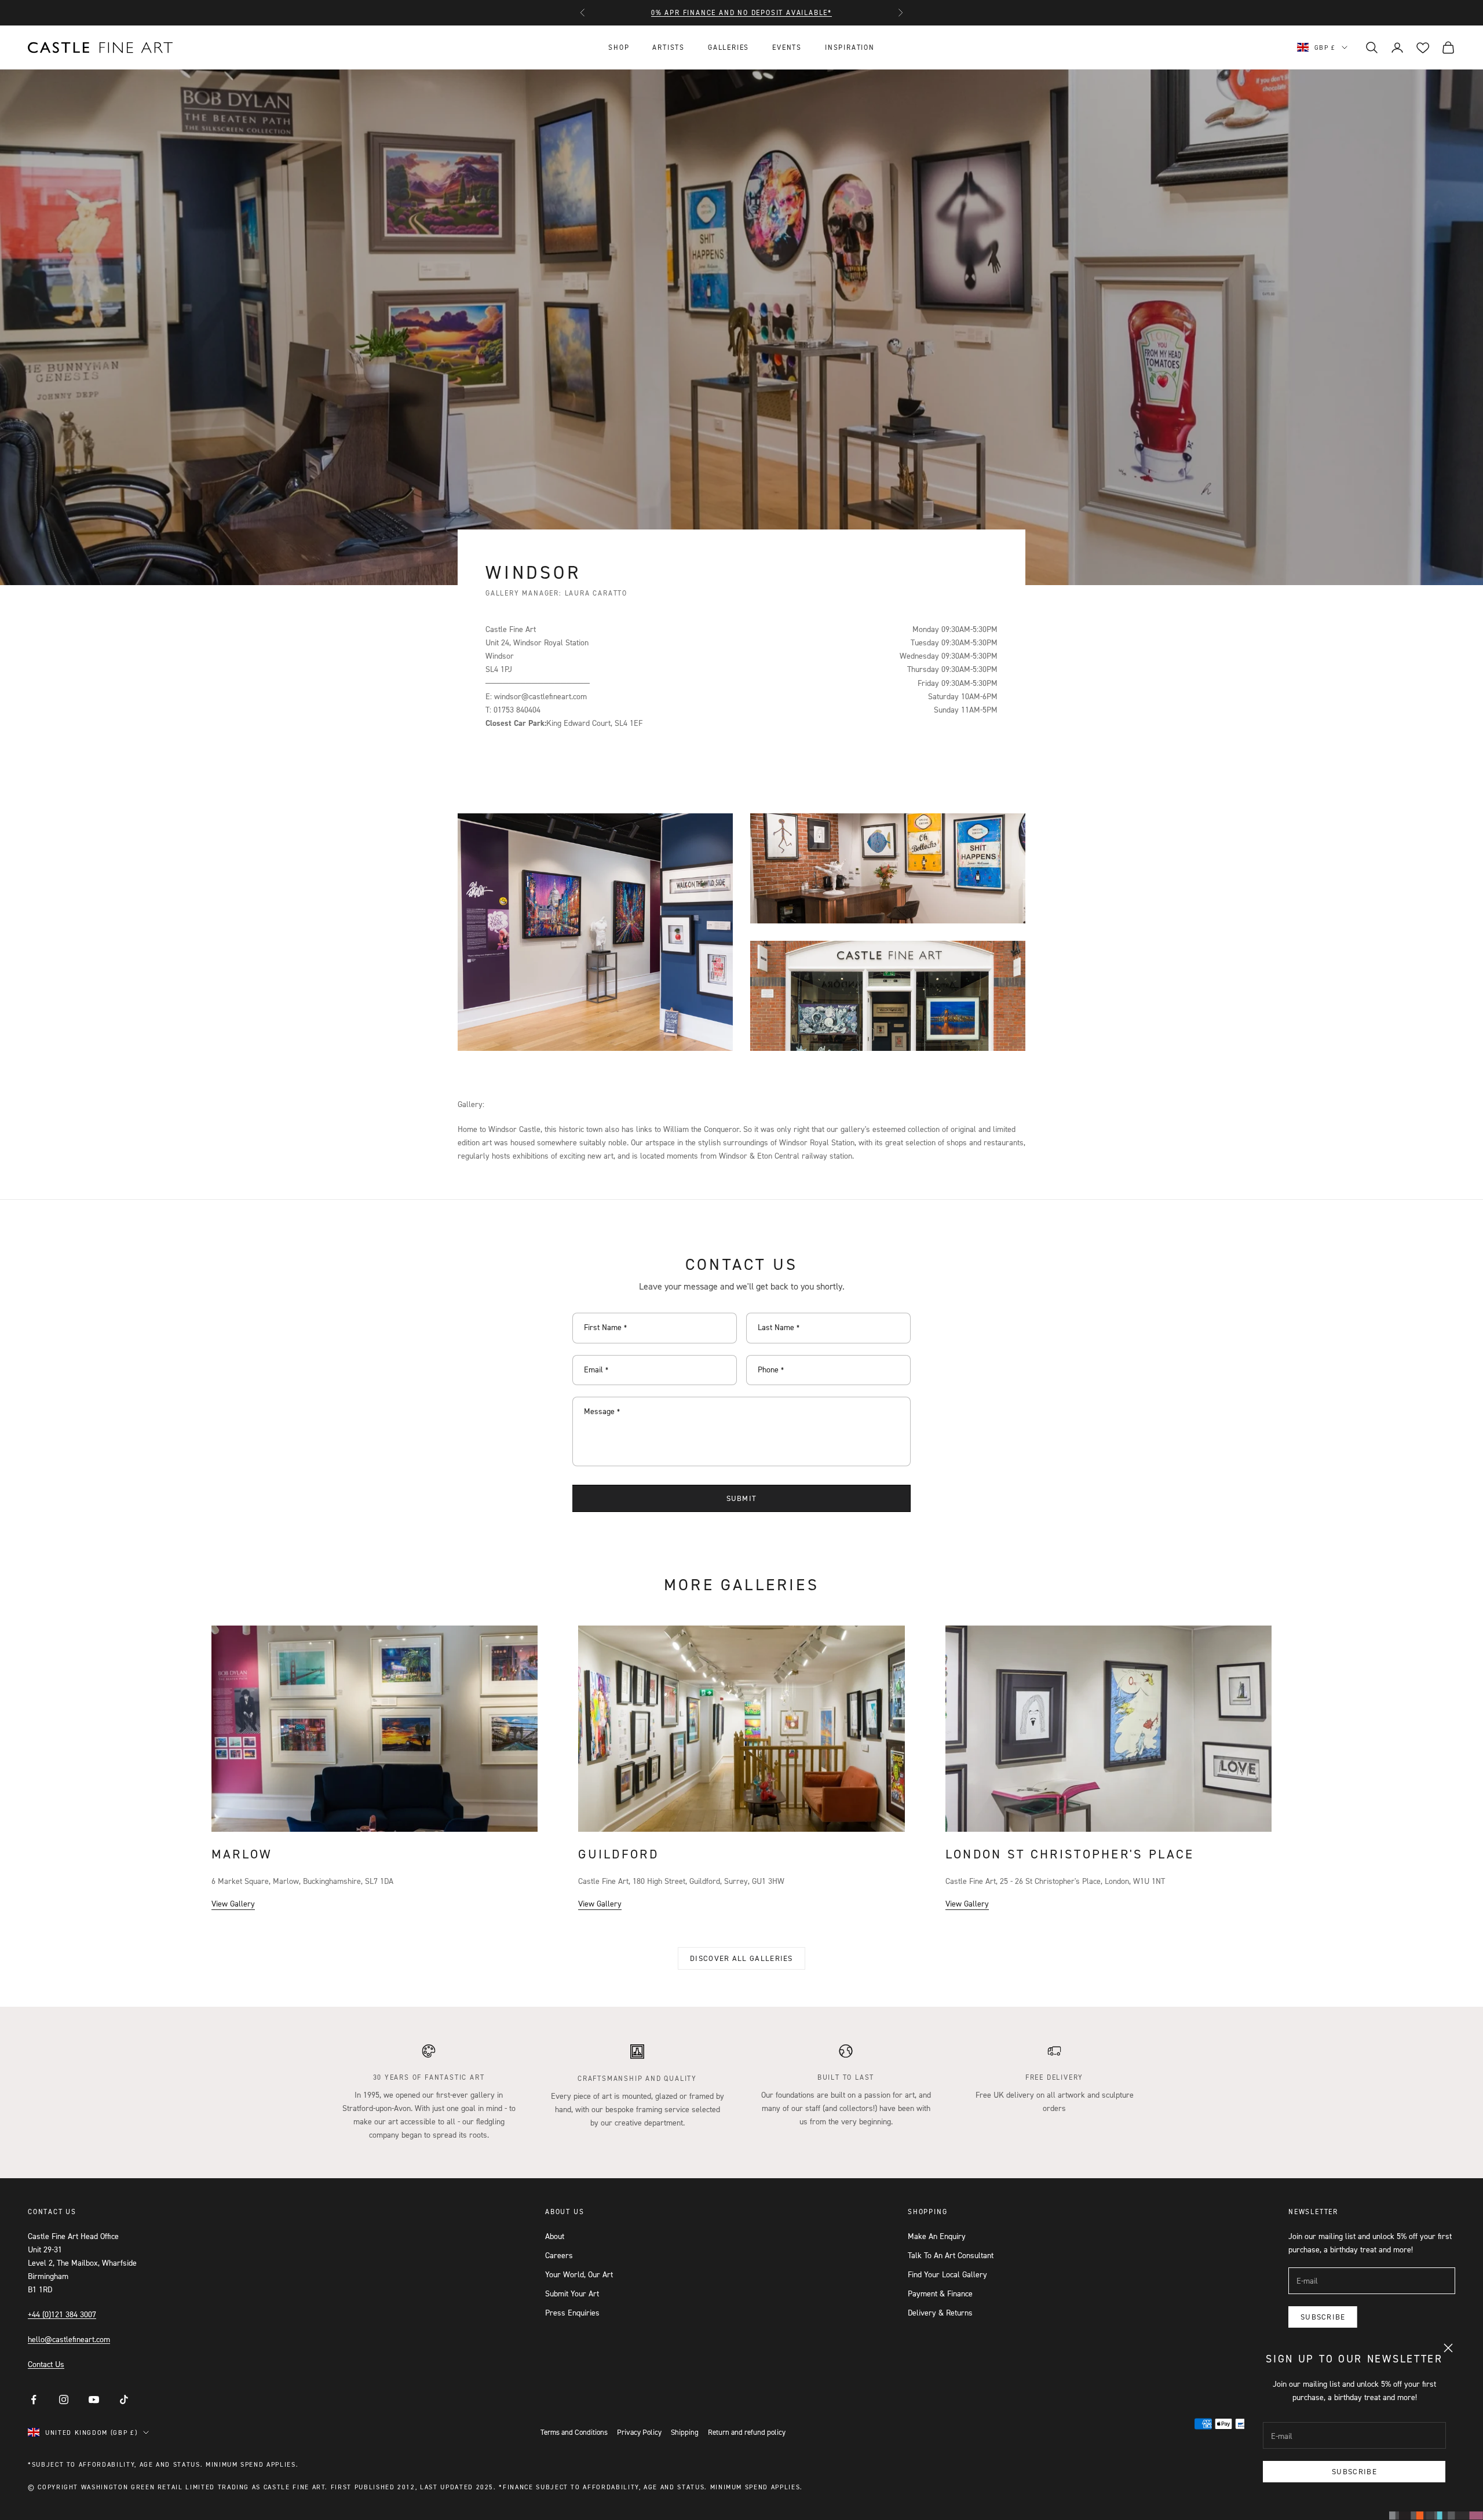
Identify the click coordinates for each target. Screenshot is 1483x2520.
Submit (742, 1498)
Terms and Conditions (574, 2432)
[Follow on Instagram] (64, 2400)
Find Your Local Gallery (947, 2274)
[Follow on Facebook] (34, 2400)
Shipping (685, 2432)
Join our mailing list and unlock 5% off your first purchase (741, 12)
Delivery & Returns (940, 2312)
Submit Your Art (572, 2293)
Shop (619, 47)
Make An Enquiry (937, 2236)
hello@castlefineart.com (69, 2339)
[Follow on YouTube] (94, 2400)
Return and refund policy (747, 2432)
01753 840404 (517, 709)
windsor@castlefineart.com (540, 696)
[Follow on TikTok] (124, 2400)
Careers (559, 2255)
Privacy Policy (639, 2432)
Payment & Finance (940, 2293)
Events (787, 47)
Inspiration (850, 47)
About (555, 2236)
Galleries (728, 47)
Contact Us (46, 2364)
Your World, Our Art (579, 2274)
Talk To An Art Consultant (951, 2255)
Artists (669, 47)
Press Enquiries (572, 2312)
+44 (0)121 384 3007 (62, 2314)
